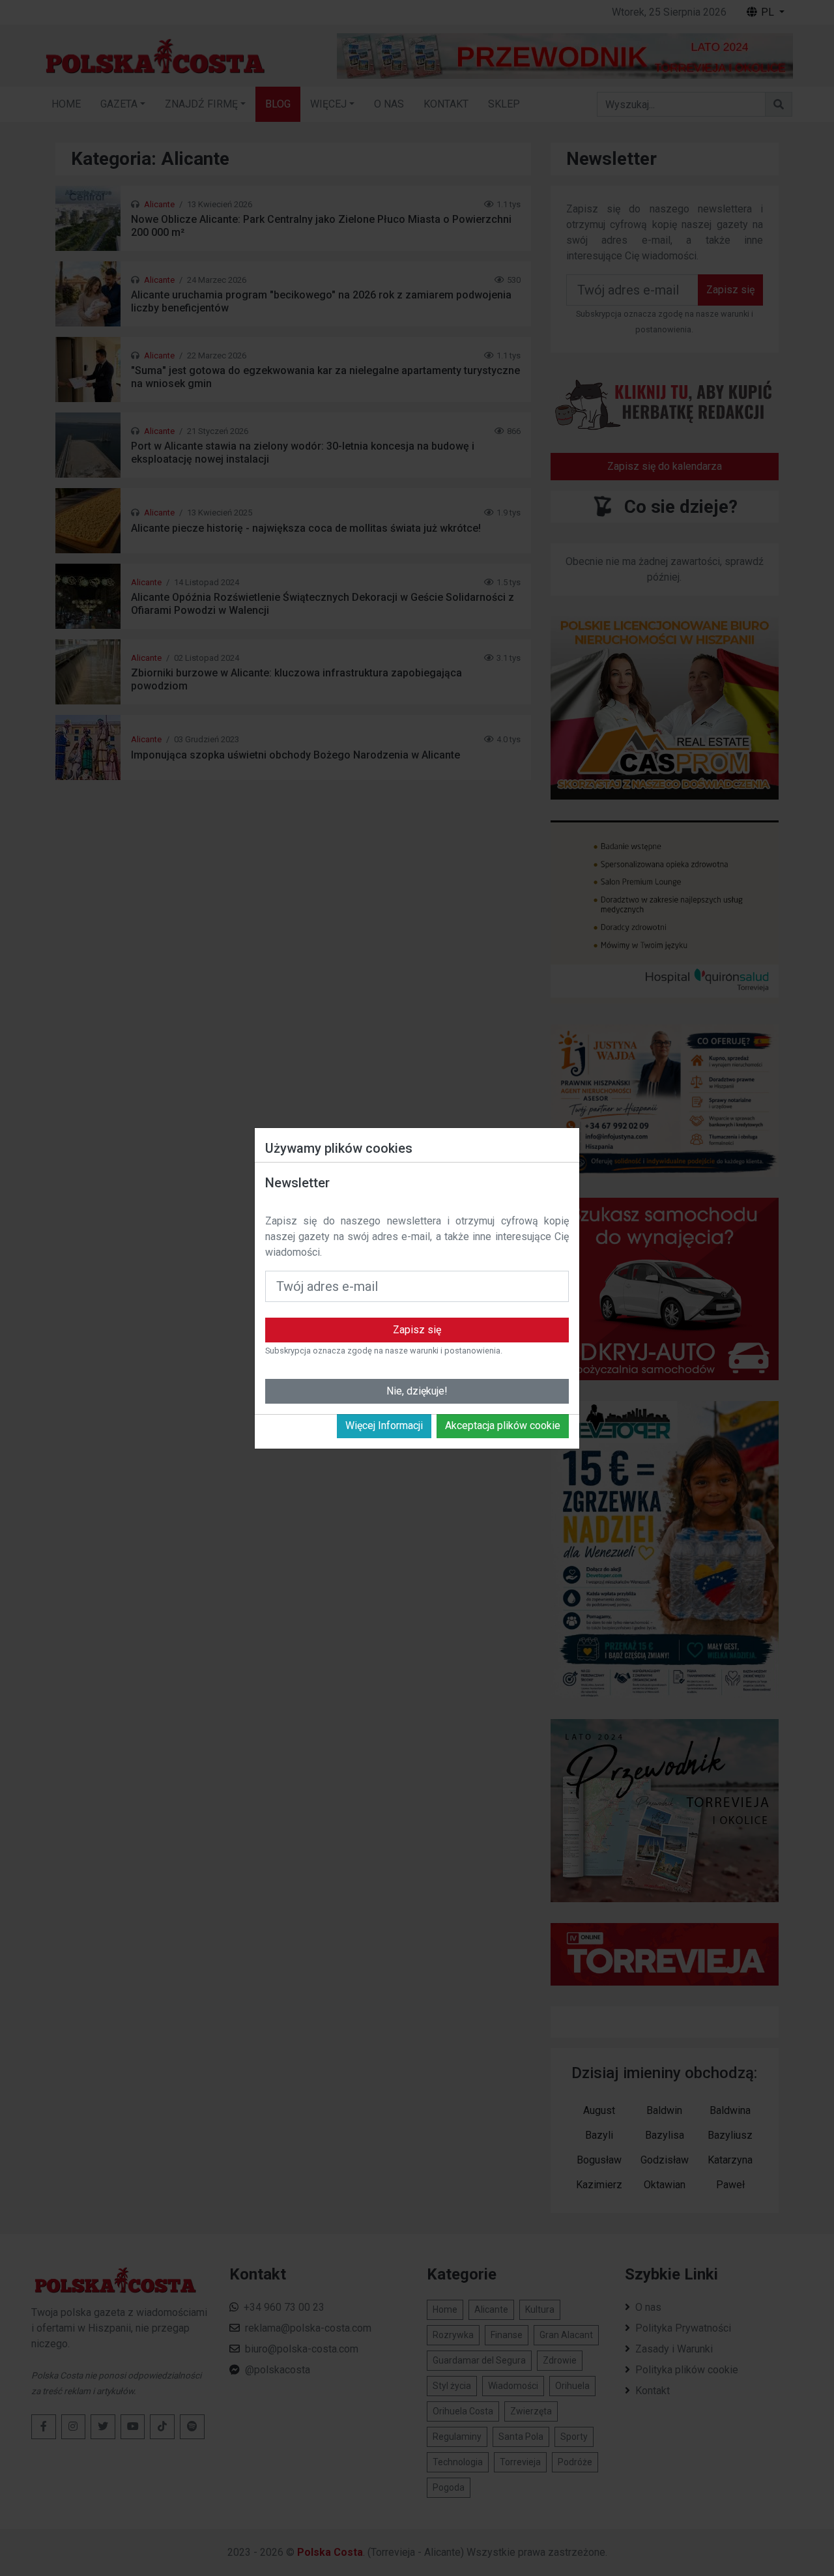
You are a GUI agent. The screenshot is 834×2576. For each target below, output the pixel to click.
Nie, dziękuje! (417, 1391)
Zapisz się (417, 1330)
